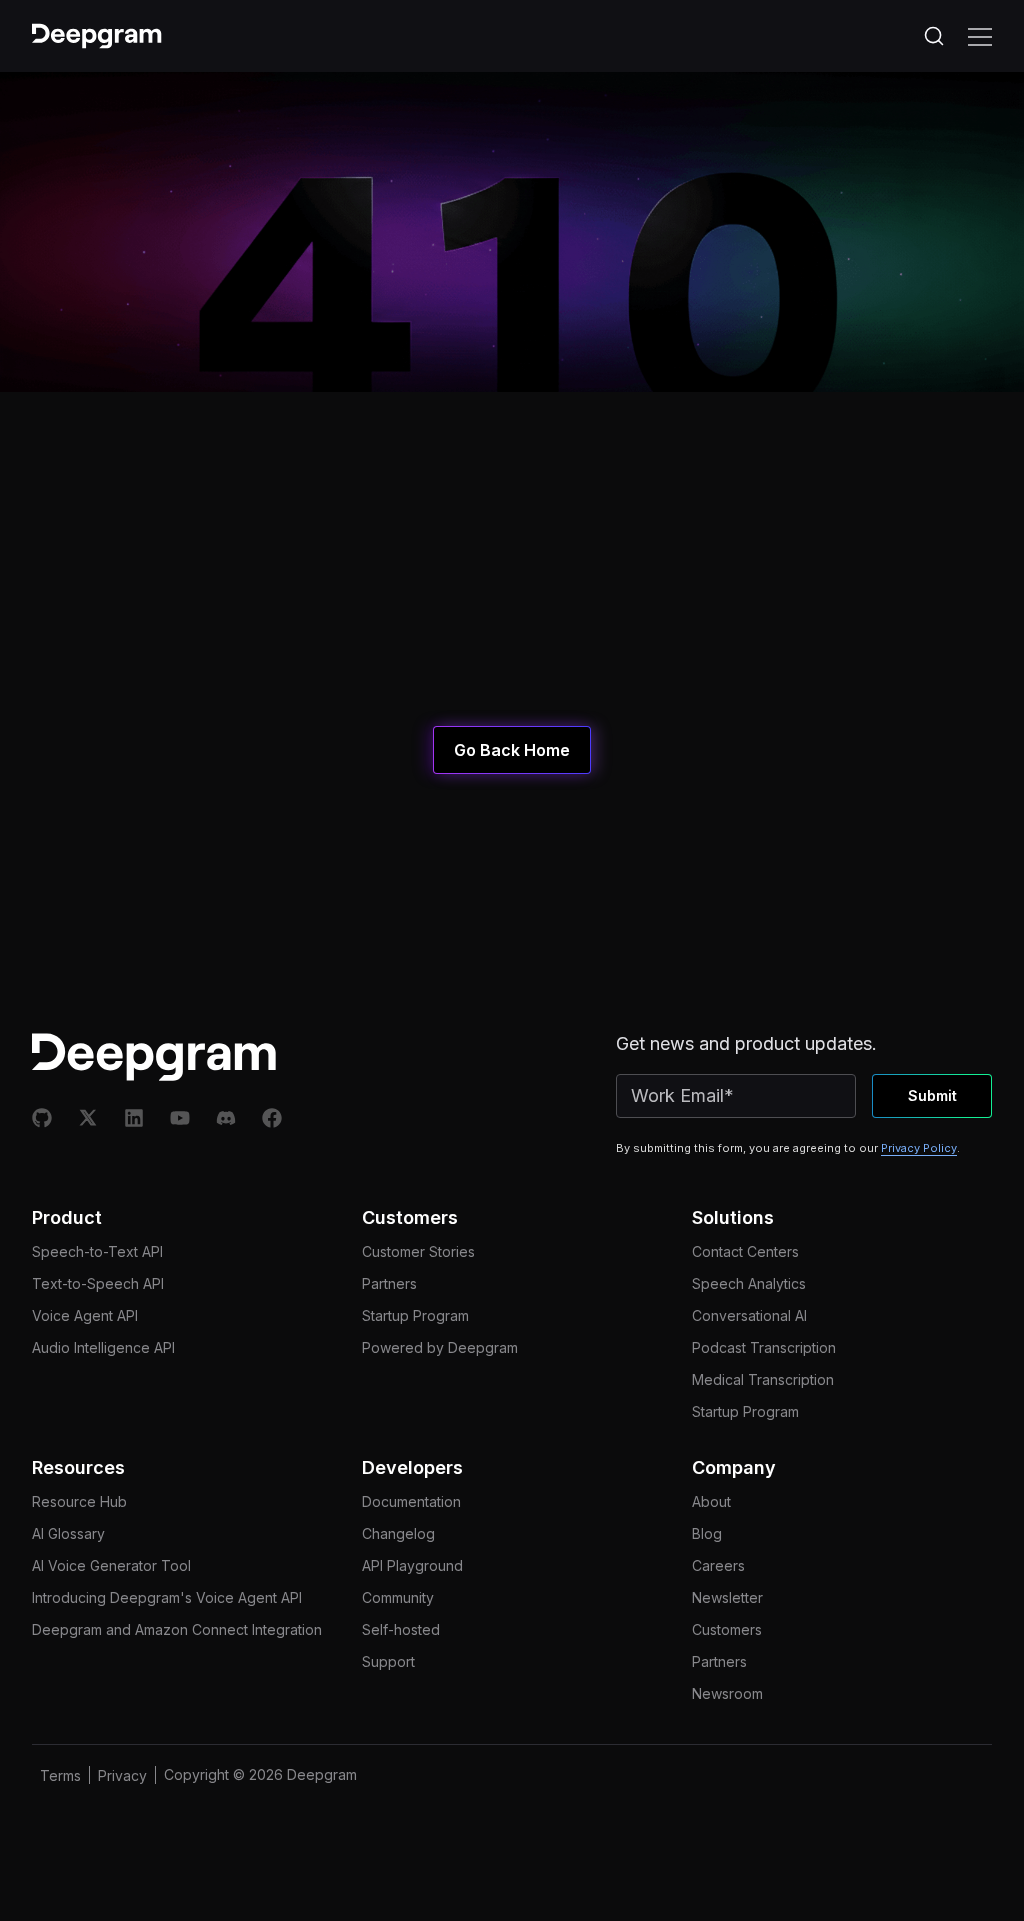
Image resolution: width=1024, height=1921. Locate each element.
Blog (707, 1533)
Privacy (122, 1775)
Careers (718, 1565)
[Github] (42, 1118)
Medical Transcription (763, 1379)
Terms (60, 1775)
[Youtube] (180, 1118)
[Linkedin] (134, 1118)
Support (388, 1661)
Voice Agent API (85, 1315)
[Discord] (226, 1118)
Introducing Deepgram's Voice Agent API (167, 1597)
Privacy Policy (919, 1148)
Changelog (398, 1533)
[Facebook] (272, 1118)
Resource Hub (79, 1501)
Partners (389, 1283)
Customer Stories (418, 1251)
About (711, 1501)
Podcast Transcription (764, 1347)
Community (398, 1597)
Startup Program (415, 1315)
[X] (88, 1118)
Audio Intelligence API (103, 1347)
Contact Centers (745, 1251)
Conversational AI (749, 1315)
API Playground (412, 1565)
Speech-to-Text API (97, 1251)
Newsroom (727, 1693)
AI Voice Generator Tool (111, 1565)
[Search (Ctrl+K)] (934, 36)
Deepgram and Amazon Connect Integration (177, 1629)
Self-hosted (401, 1629)
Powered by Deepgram (440, 1347)
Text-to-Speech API (98, 1283)
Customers (727, 1629)
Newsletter (727, 1597)
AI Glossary (68, 1533)
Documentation (411, 1501)
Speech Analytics (749, 1283)
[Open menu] (980, 36)
